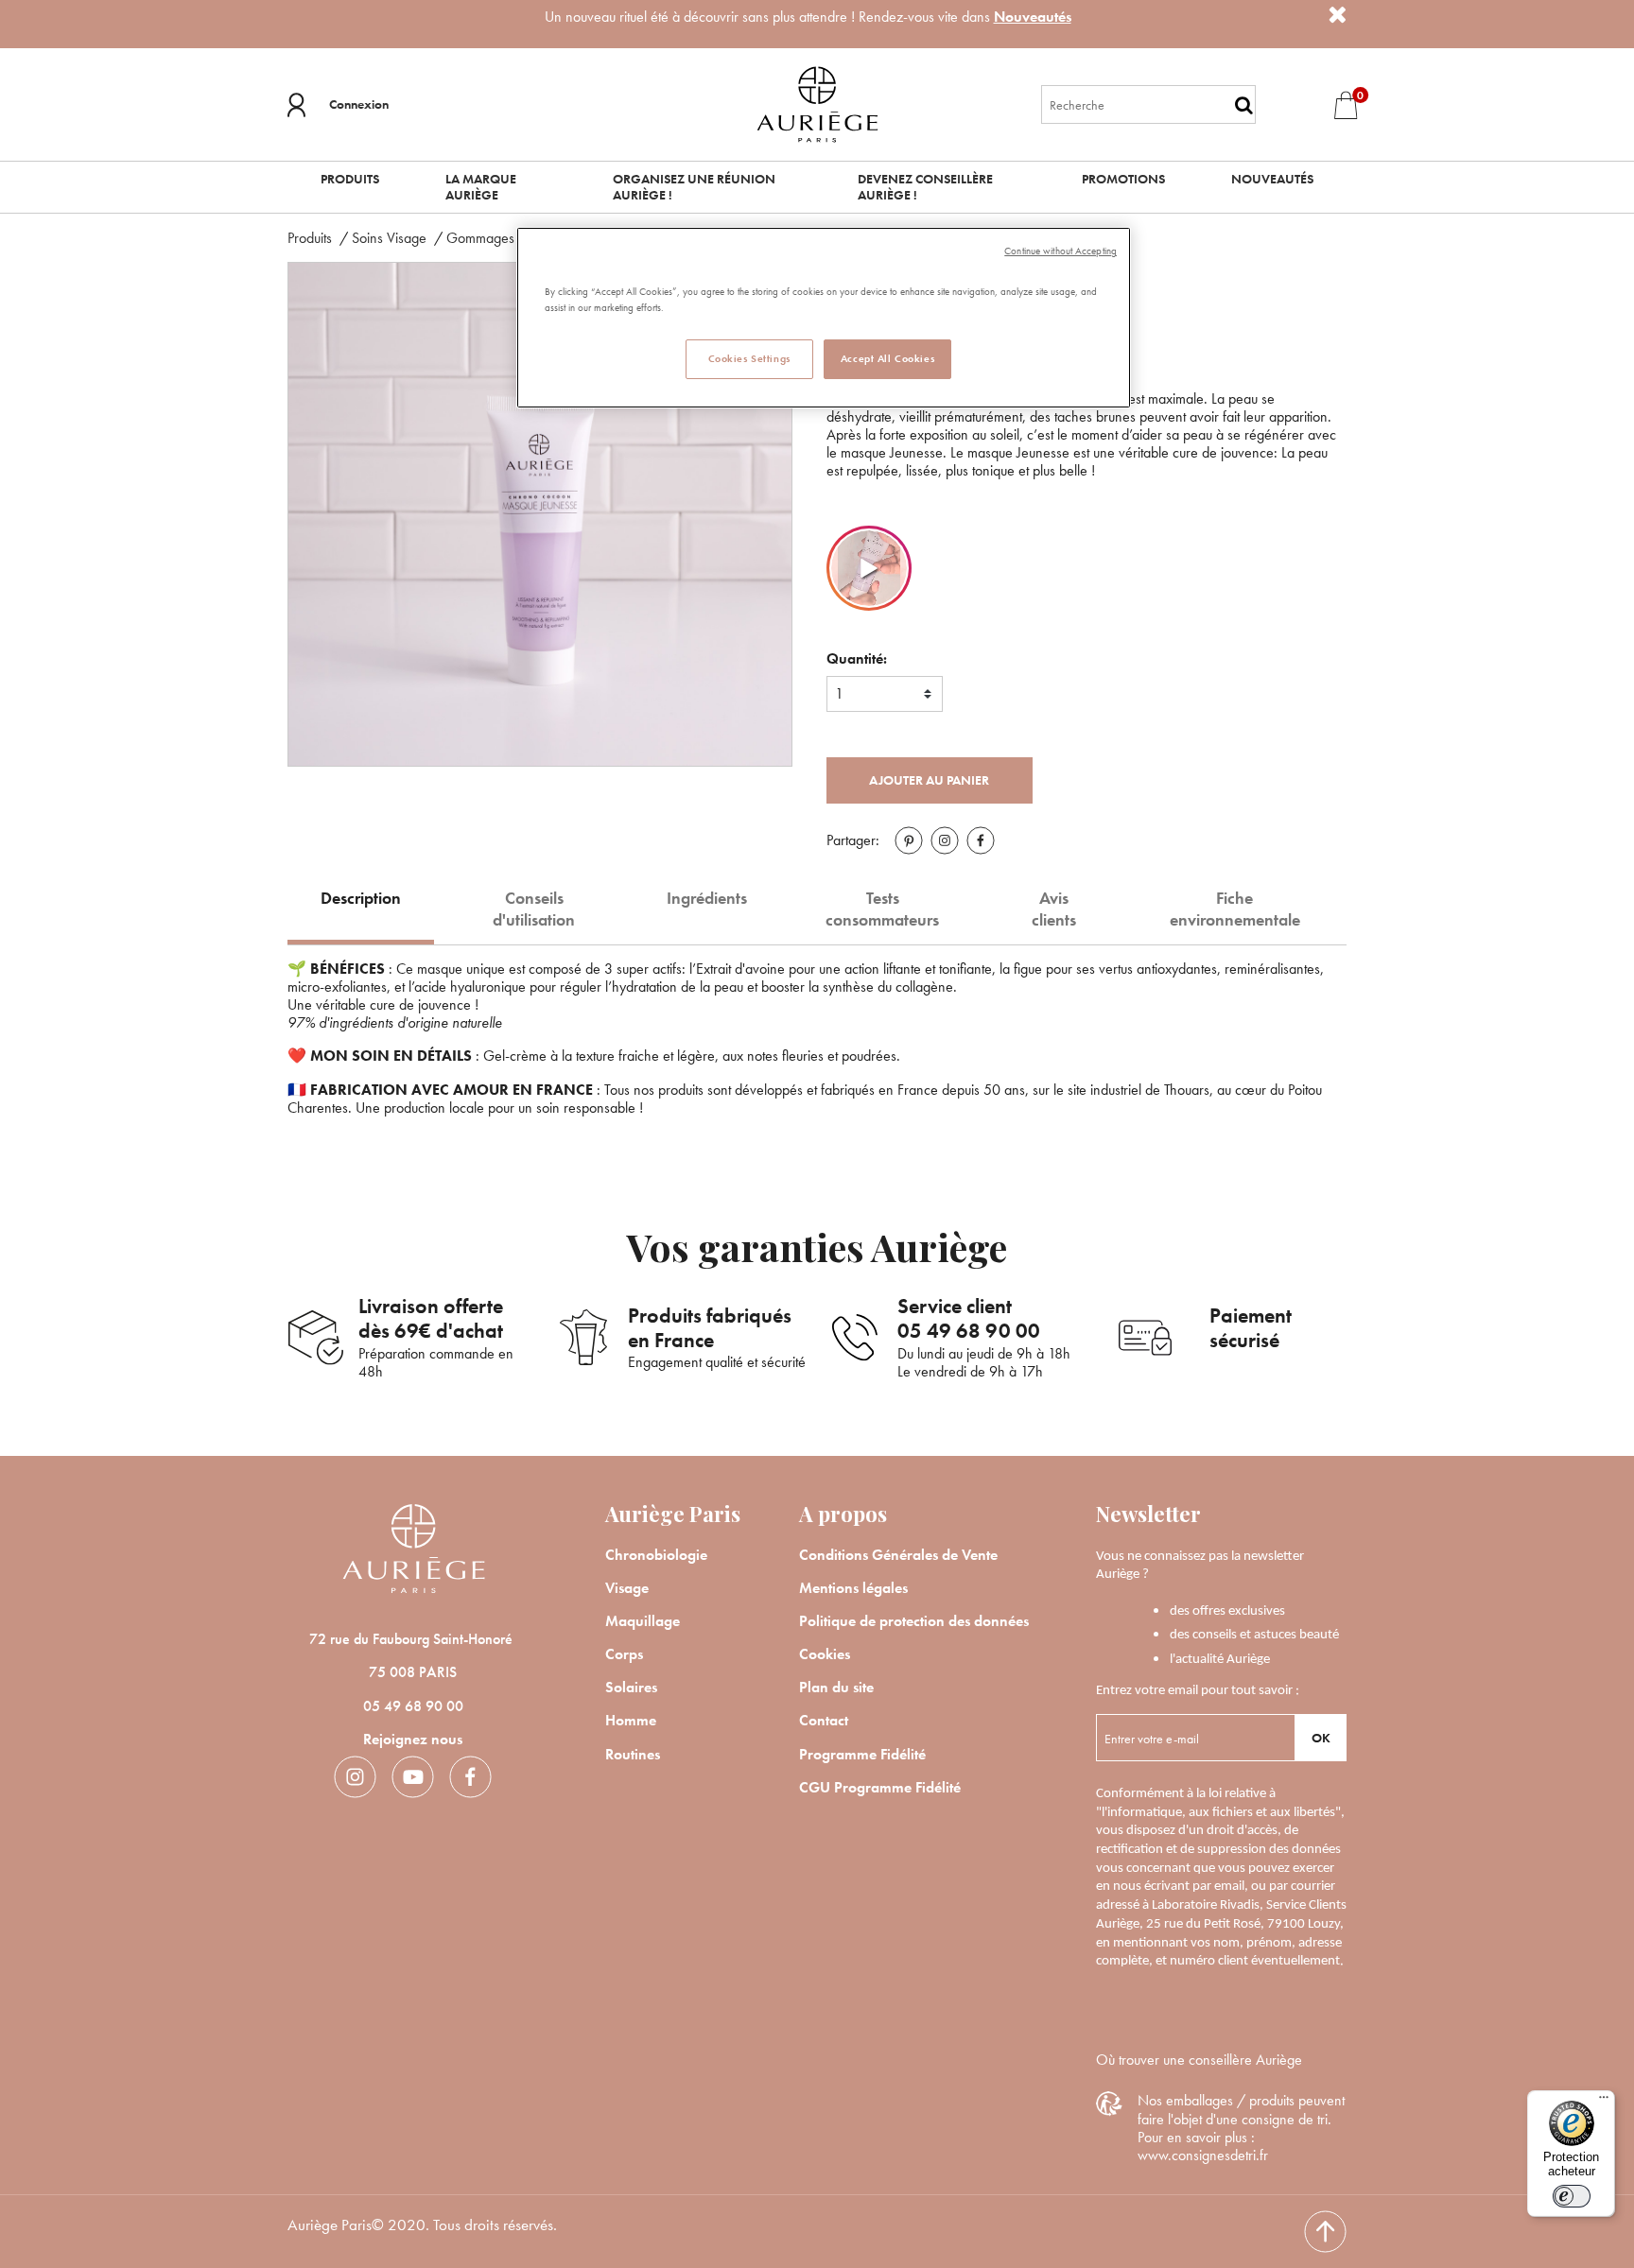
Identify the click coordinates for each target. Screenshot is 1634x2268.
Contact (824, 1720)
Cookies (825, 1654)
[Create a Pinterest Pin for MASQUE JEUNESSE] (909, 840)
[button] (338, 105)
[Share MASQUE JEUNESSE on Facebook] (981, 840)
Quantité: (857, 658)
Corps (624, 1654)
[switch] (1572, 2196)
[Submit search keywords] (1244, 105)
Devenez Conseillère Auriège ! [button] (925, 187)
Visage (627, 1588)
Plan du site (836, 1687)
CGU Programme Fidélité (880, 1787)
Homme (631, 1720)
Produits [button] (350, 179)
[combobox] (1149, 104)
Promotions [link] (1123, 179)
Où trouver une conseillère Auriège (1199, 2060)
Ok (1321, 1738)
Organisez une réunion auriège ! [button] (694, 187)
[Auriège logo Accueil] (817, 103)
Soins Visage (391, 238)
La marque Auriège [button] (481, 187)
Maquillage (643, 1621)
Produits (312, 238)
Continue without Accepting (1060, 251)
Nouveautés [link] (1272, 179)
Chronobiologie (656, 1555)
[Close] (1337, 15)
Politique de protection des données (914, 1621)
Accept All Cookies (887, 358)
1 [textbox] (839, 693)
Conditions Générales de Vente (898, 1555)
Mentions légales (853, 1588)
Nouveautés (1033, 17)
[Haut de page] (1325, 2232)
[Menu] (1604, 2102)
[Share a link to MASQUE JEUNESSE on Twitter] (945, 840)
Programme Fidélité (862, 1754)
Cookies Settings (749, 358)
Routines (633, 1754)
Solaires (631, 1687)
